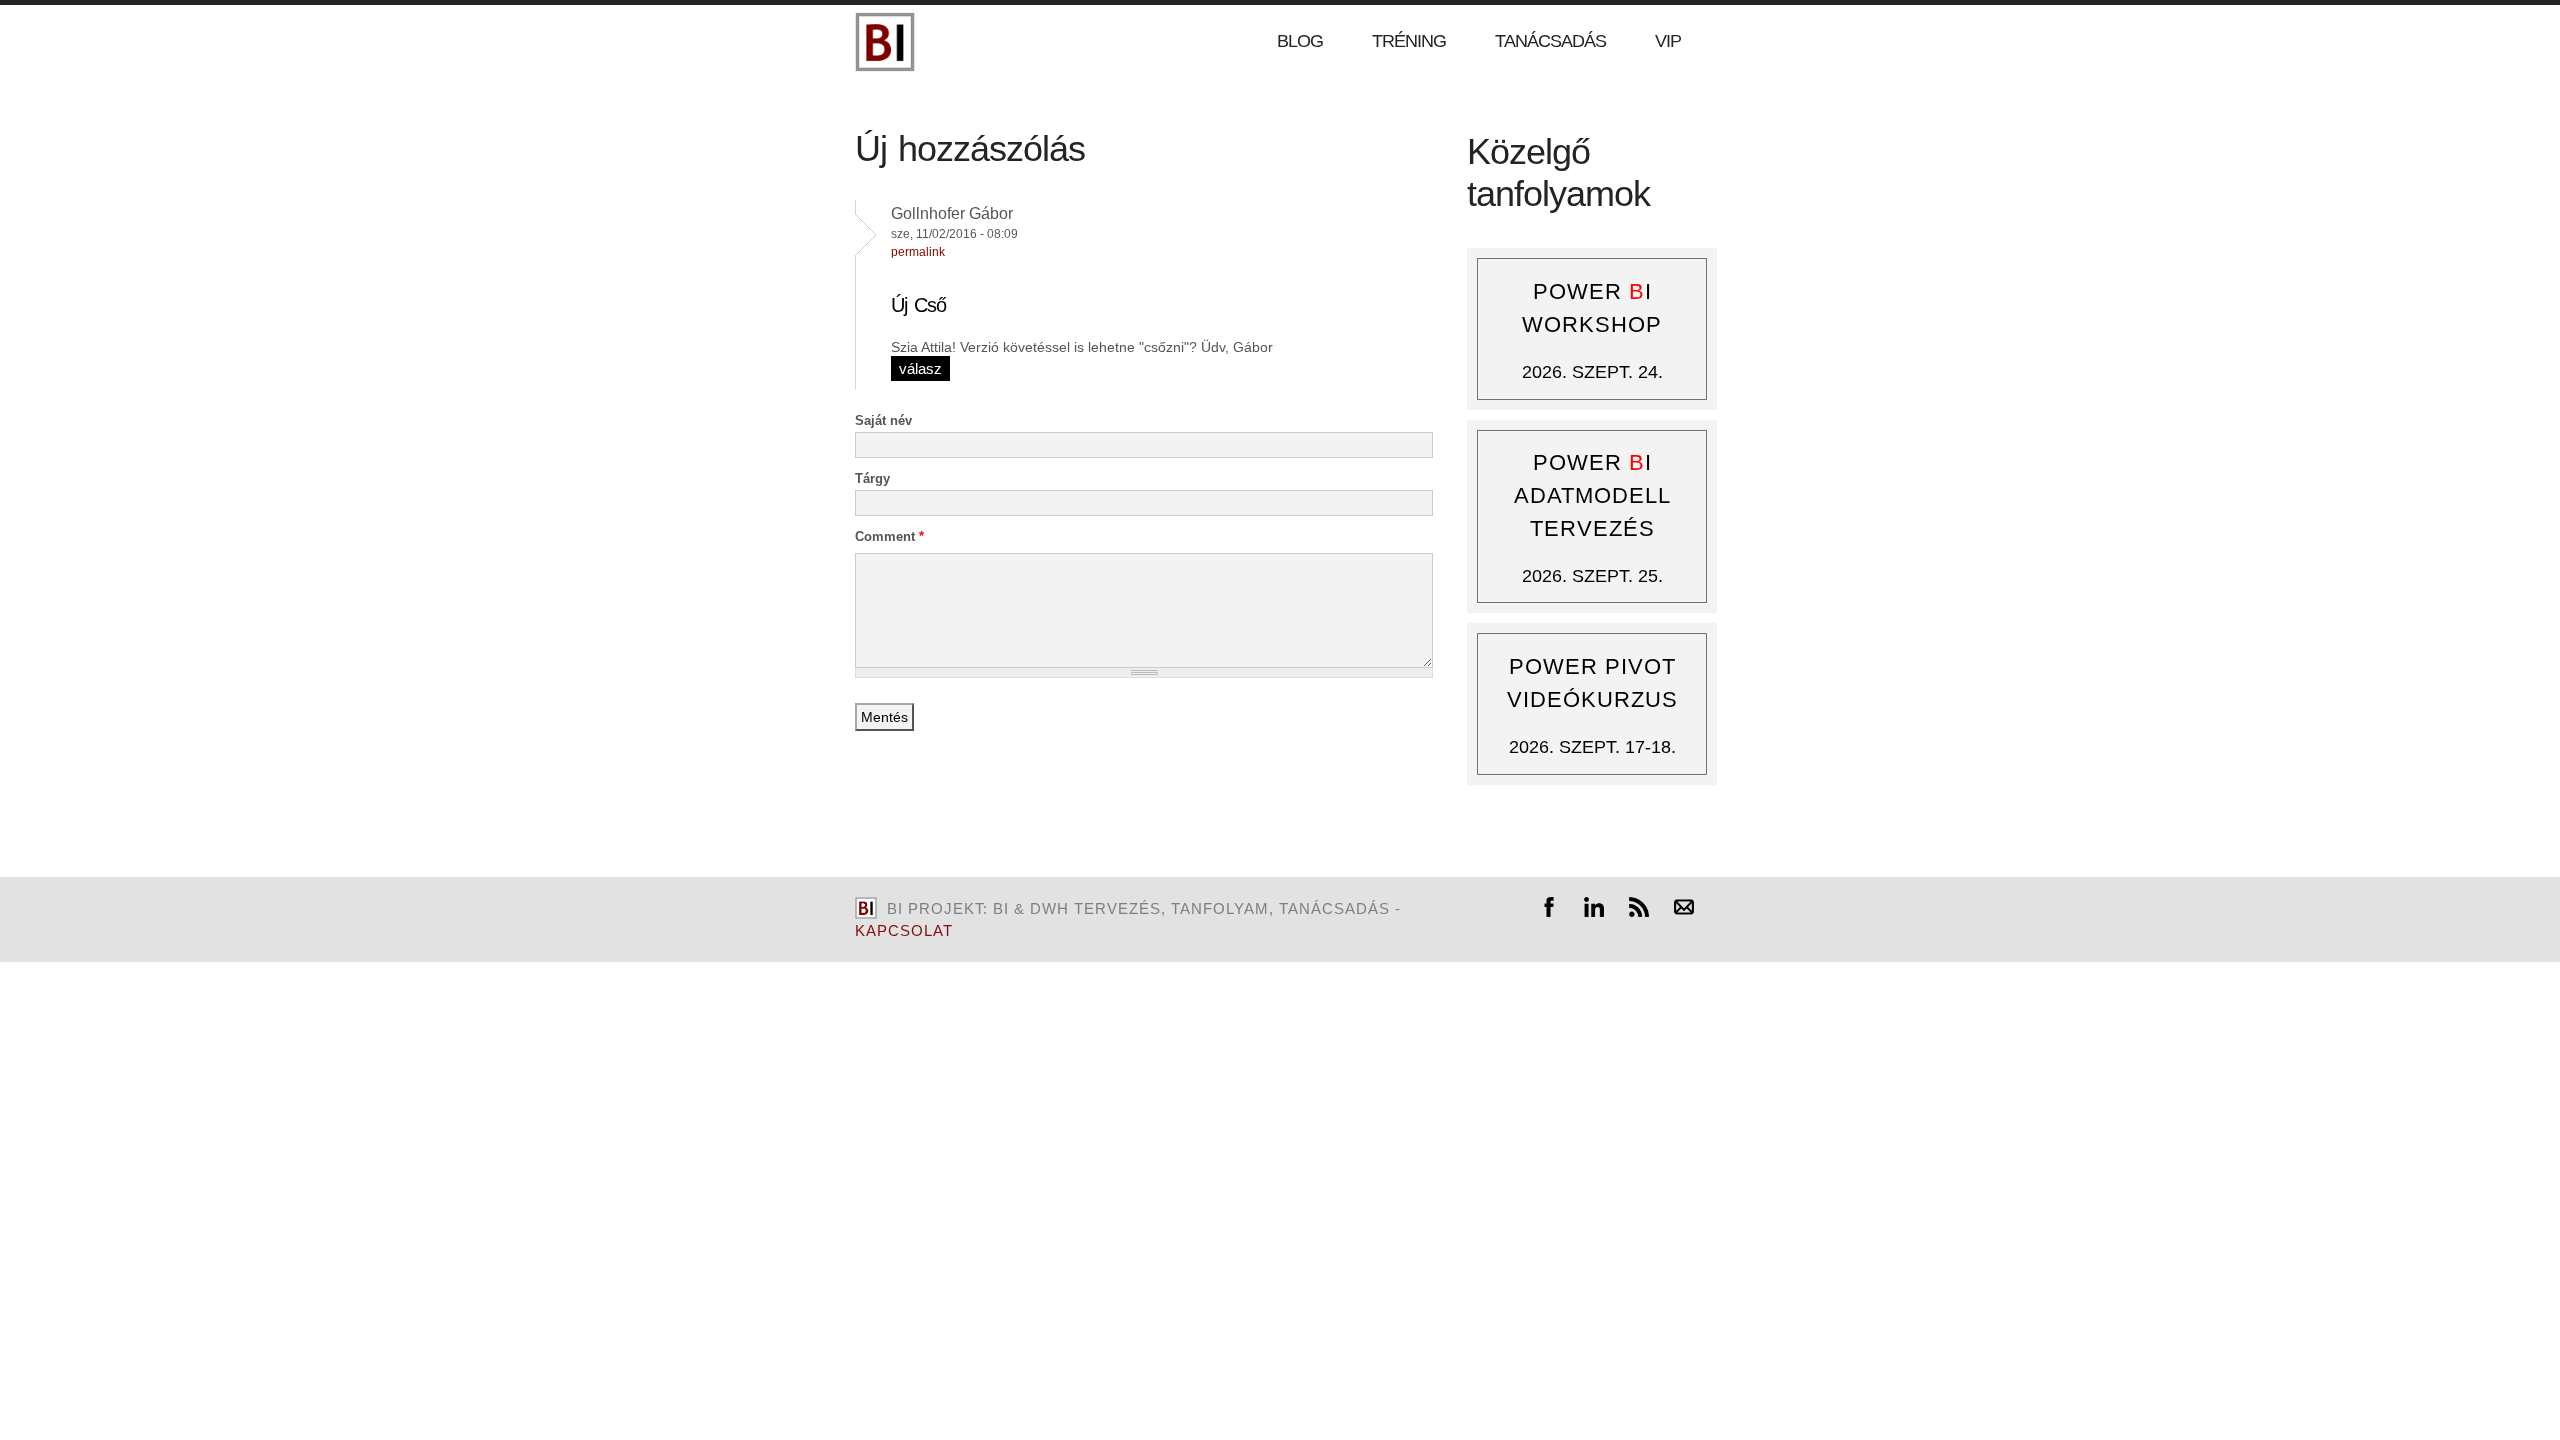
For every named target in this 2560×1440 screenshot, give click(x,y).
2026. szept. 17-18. (1592, 747)
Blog (1300, 41)
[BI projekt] (885, 67)
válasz (920, 368)
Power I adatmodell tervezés (1592, 495)
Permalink (918, 251)
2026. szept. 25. (1592, 576)
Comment (889, 536)
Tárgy (872, 478)
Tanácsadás (1550, 41)
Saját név (883, 420)
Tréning (1409, 41)
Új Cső (918, 305)
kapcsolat (904, 930)
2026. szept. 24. (1592, 372)
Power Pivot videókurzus (1592, 683)
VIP (1668, 41)
